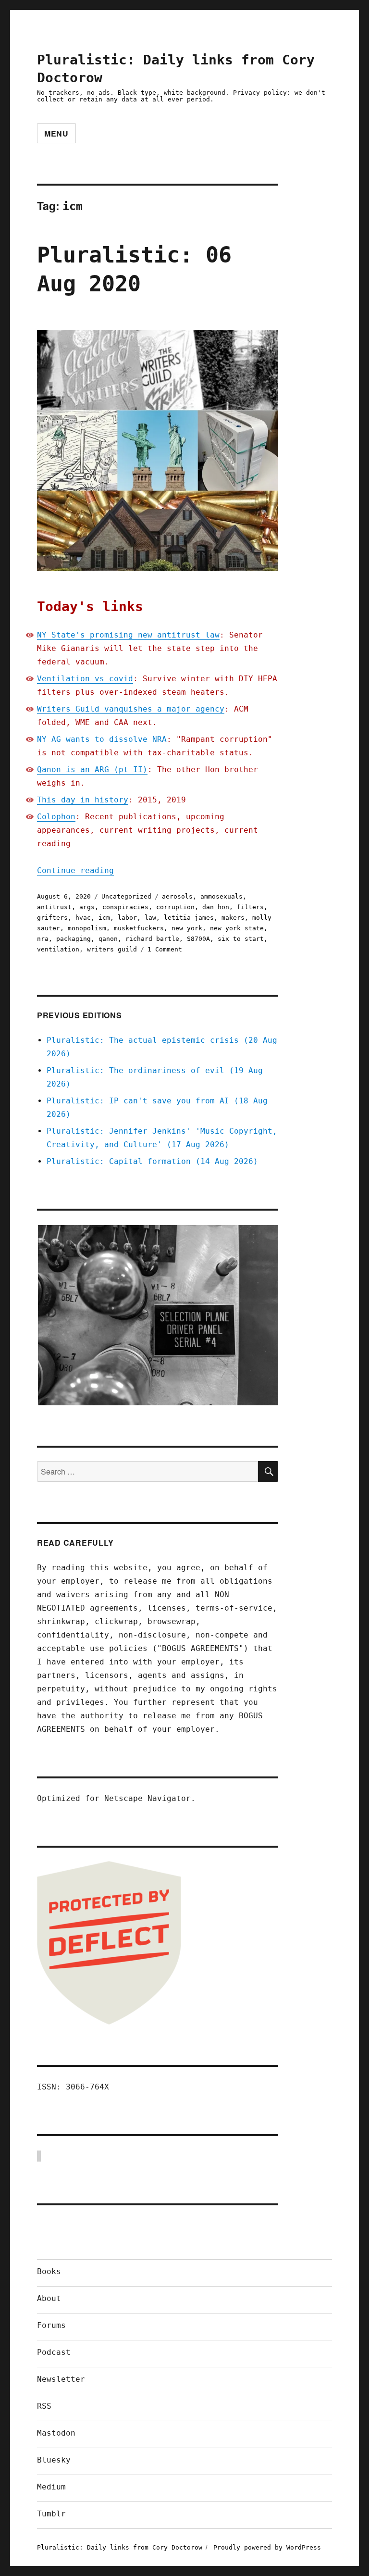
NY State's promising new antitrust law (128, 635)
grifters (52, 918)
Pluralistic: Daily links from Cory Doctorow (120, 2547)
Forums (51, 2325)
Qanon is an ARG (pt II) (92, 769)
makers (233, 918)
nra (43, 939)
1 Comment (165, 949)
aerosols (177, 896)
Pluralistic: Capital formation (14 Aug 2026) (152, 1161)
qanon (108, 939)
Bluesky (54, 2460)
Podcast (54, 2352)
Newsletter (61, 2379)
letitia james (189, 918)
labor (127, 918)
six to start (241, 939)
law (150, 918)
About (49, 2298)
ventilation (58, 949)
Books (49, 2271)
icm (104, 918)
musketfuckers (139, 928)
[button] (158, 1315)
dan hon (216, 907)
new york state (237, 928)
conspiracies (125, 907)
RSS (44, 2406)
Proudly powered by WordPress (267, 2547)
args (87, 907)
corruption (175, 907)
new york (187, 928)
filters (250, 907)
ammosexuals (221, 896)
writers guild (112, 949)
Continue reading (75, 870)
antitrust (54, 907)
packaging (74, 939)
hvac (83, 918)
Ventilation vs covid (85, 679)
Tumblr (51, 2514)
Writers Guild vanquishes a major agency (131, 709)
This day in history (83, 800)
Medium (51, 2487)
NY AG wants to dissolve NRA (102, 739)
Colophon (56, 817)
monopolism (87, 928)
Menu (56, 133)
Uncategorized (126, 896)
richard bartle (152, 939)
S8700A (198, 939)
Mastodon (56, 2433)
